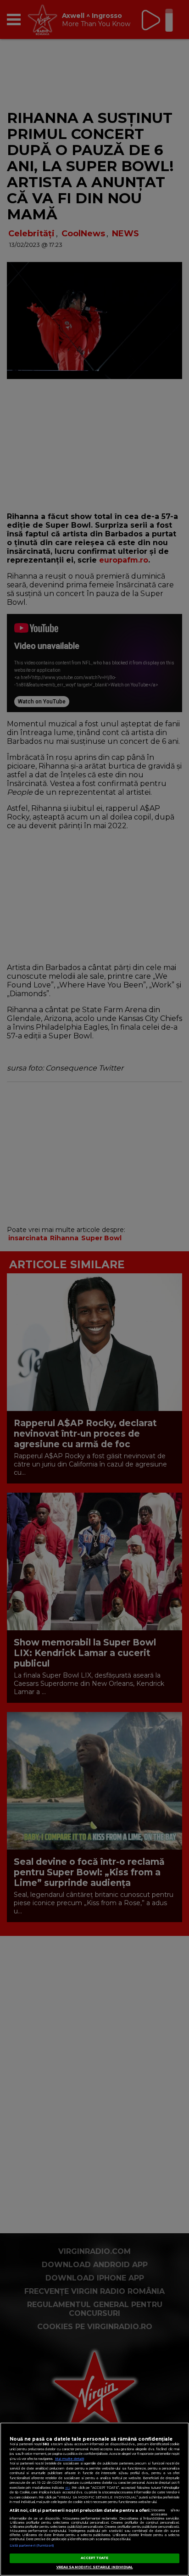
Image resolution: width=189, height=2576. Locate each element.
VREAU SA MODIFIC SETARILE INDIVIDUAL (95, 2567)
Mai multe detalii (69, 2459)
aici (67, 2488)
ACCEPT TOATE (95, 2558)
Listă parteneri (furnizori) (32, 2545)
